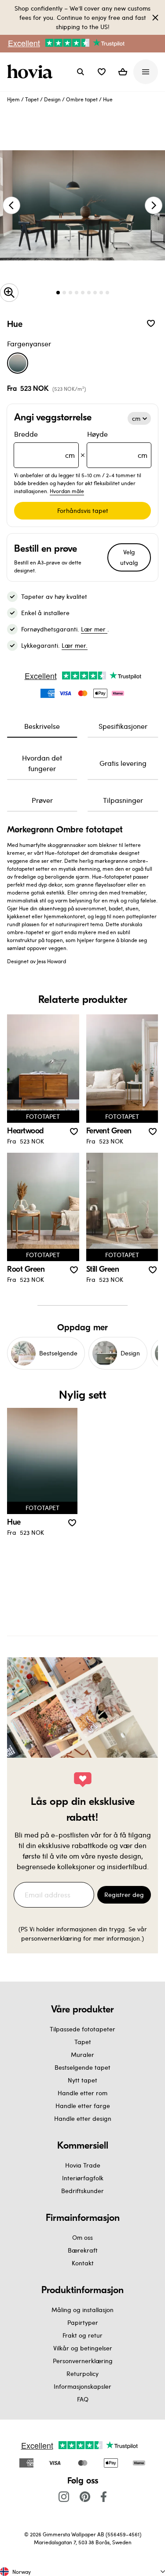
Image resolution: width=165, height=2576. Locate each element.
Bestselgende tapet (82, 2067)
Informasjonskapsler (82, 2386)
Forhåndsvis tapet (83, 510)
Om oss (82, 2237)
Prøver (42, 800)
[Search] (81, 72)
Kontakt (83, 2263)
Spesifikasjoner (123, 726)
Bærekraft (83, 2250)
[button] (102, 72)
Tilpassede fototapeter (82, 2029)
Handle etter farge (83, 2106)
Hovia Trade (83, 2165)
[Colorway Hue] (18, 363)
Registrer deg (124, 1895)
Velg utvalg (129, 557)
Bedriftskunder (82, 2191)
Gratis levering (123, 763)
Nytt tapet (82, 2080)
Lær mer (94, 629)
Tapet (32, 99)
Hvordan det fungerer (42, 763)
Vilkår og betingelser (83, 2348)
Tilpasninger (123, 800)
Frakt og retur (82, 2335)
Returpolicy (82, 2374)
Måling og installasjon (82, 2310)
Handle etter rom (82, 2093)
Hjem (13, 99)
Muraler (82, 2054)
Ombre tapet (82, 99)
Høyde (117, 444)
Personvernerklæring (83, 2361)
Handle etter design (83, 2118)
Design (52, 99)
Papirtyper (83, 2322)
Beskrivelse (42, 726)
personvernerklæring (52, 1938)
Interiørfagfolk (83, 2178)
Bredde (44, 444)
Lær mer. (75, 645)
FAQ (83, 2399)
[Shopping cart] (123, 72)
